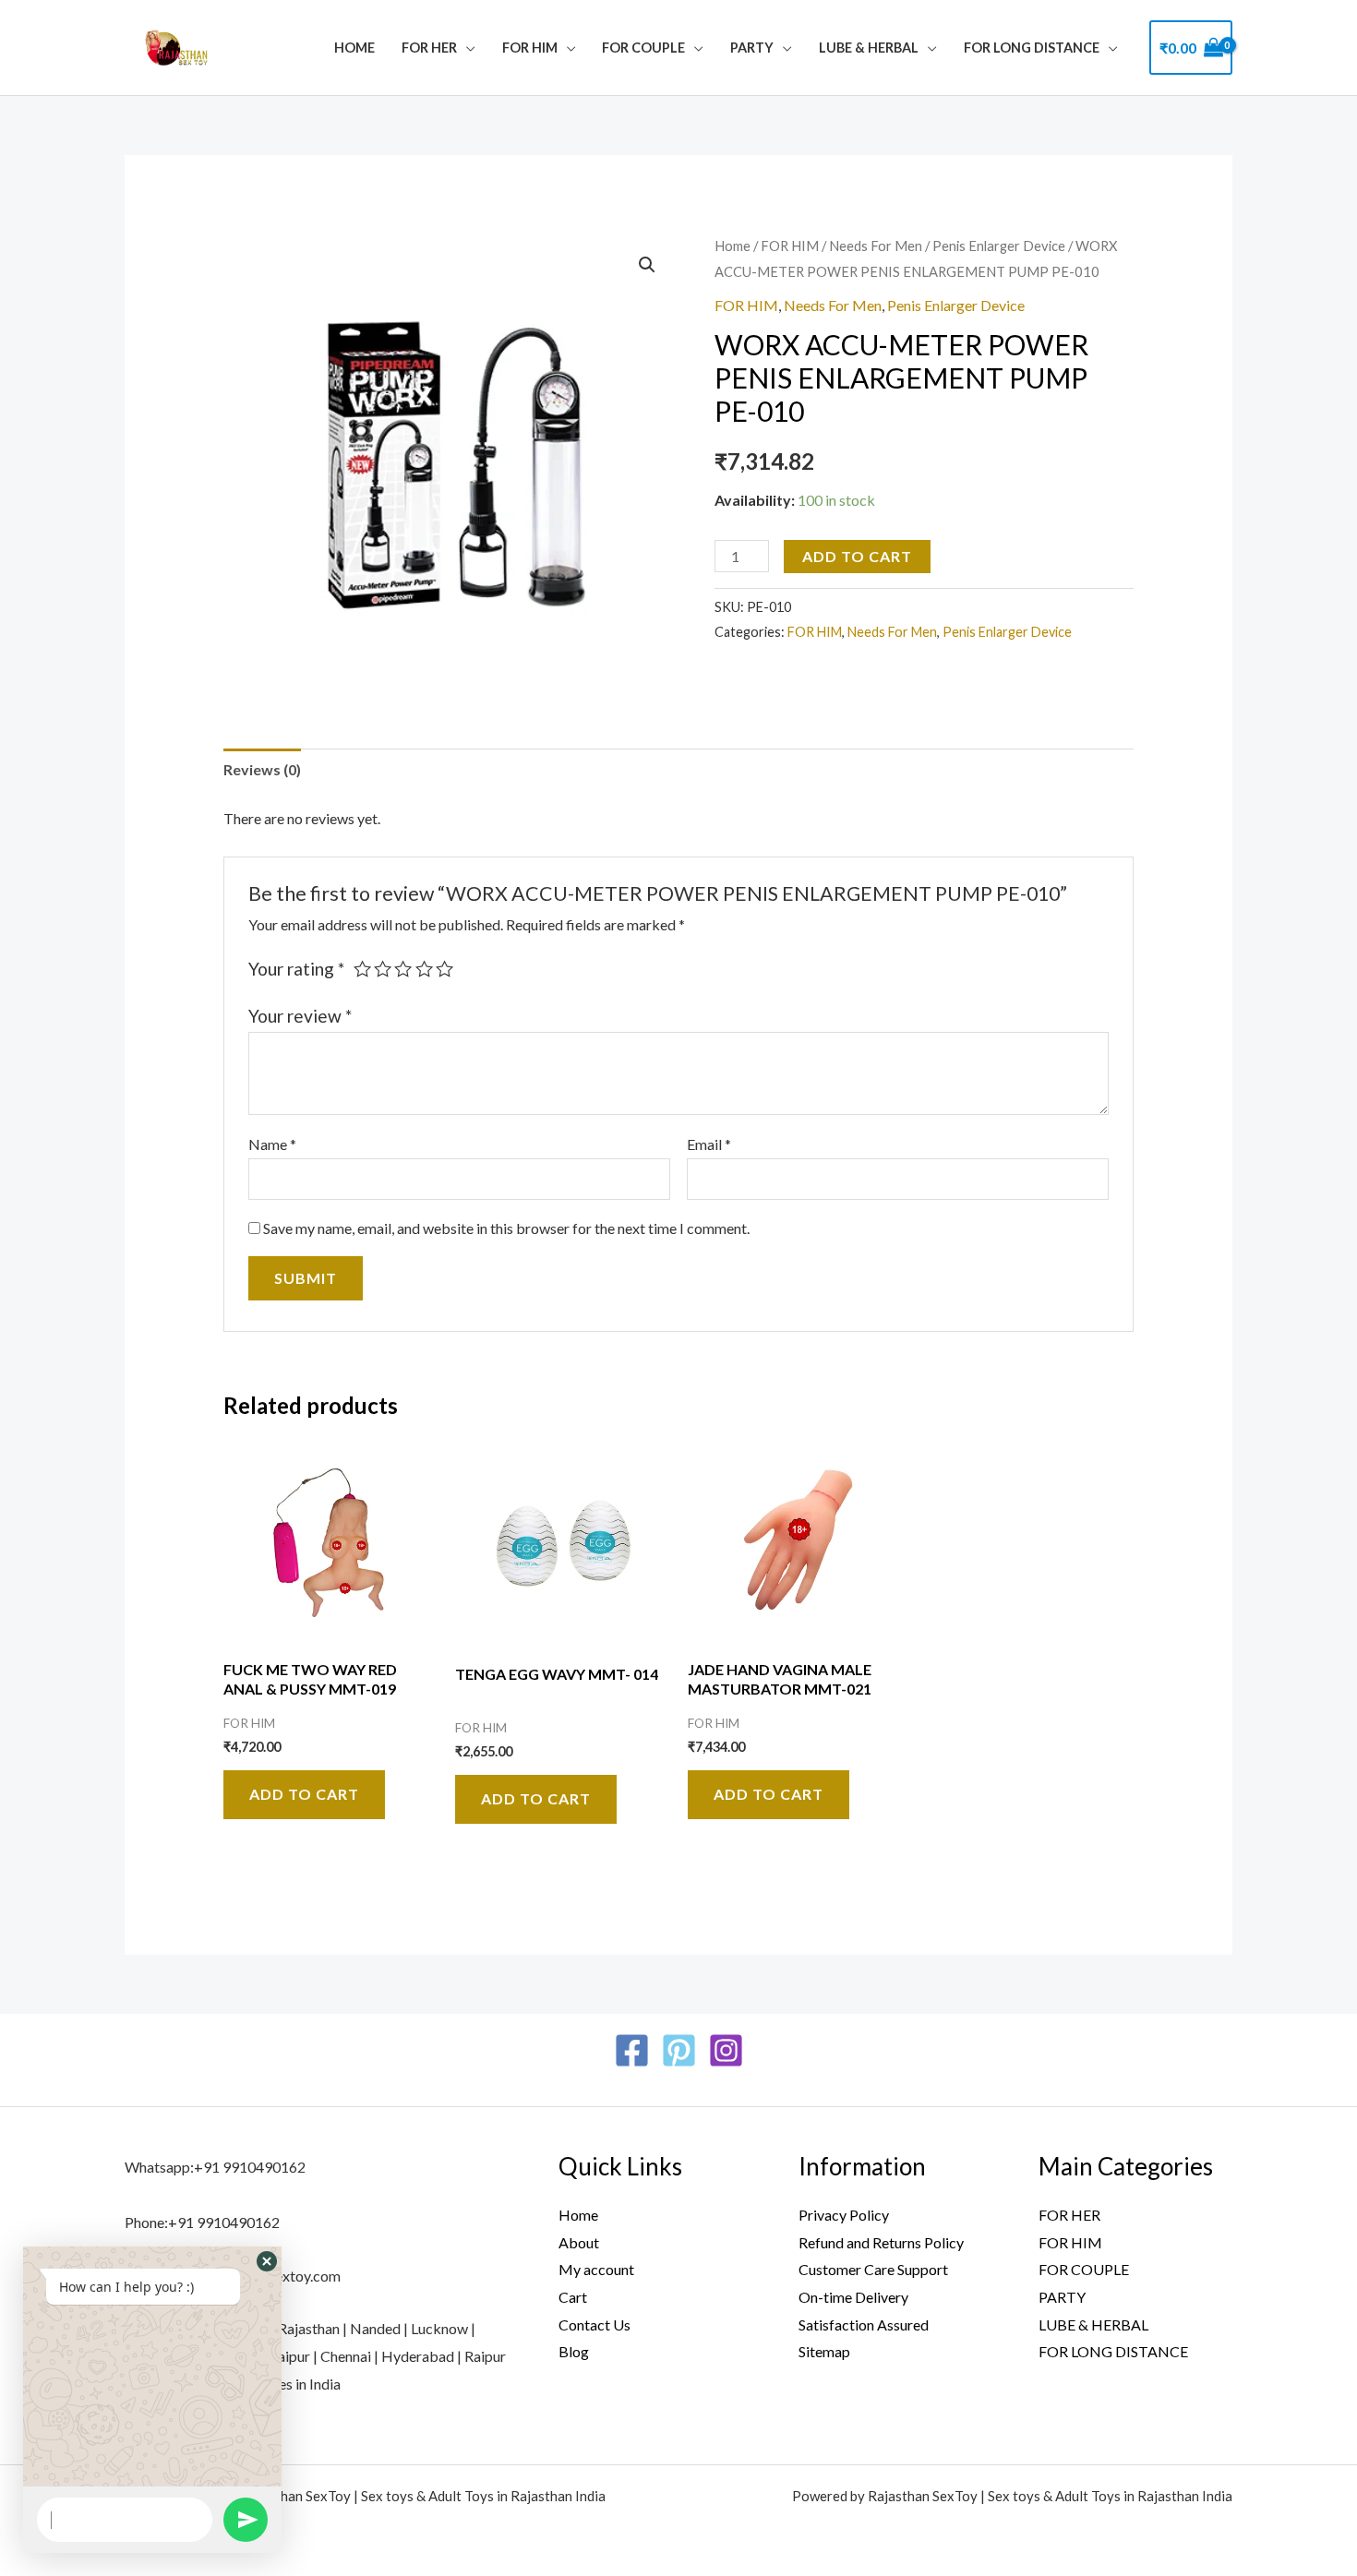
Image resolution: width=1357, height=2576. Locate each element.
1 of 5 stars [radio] (362, 969)
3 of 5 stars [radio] (403, 969)
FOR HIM (530, 48)
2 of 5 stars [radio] (383, 969)
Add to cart (857, 556)
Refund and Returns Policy (881, 2242)
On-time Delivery (853, 2297)
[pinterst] (679, 2050)
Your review (300, 1016)
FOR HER (429, 48)
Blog (574, 2351)
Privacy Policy (844, 2215)
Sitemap (824, 2351)
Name (272, 1144)
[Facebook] (632, 2050)
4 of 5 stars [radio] (424, 969)
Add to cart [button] (304, 1794)
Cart (573, 2297)
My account (596, 2269)
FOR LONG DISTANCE (1032, 48)
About (579, 2242)
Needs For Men (876, 246)
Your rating (296, 969)
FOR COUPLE (643, 48)
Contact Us (594, 2324)
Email (709, 1144)
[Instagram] (726, 2050)
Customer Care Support (873, 2269)
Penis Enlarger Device (999, 246)
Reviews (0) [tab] (262, 769)
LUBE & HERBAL (869, 48)
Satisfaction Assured (864, 2324)
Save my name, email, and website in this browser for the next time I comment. (506, 1228)
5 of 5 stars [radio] (444, 969)
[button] (647, 265)
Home (354, 48)
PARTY (752, 48)
